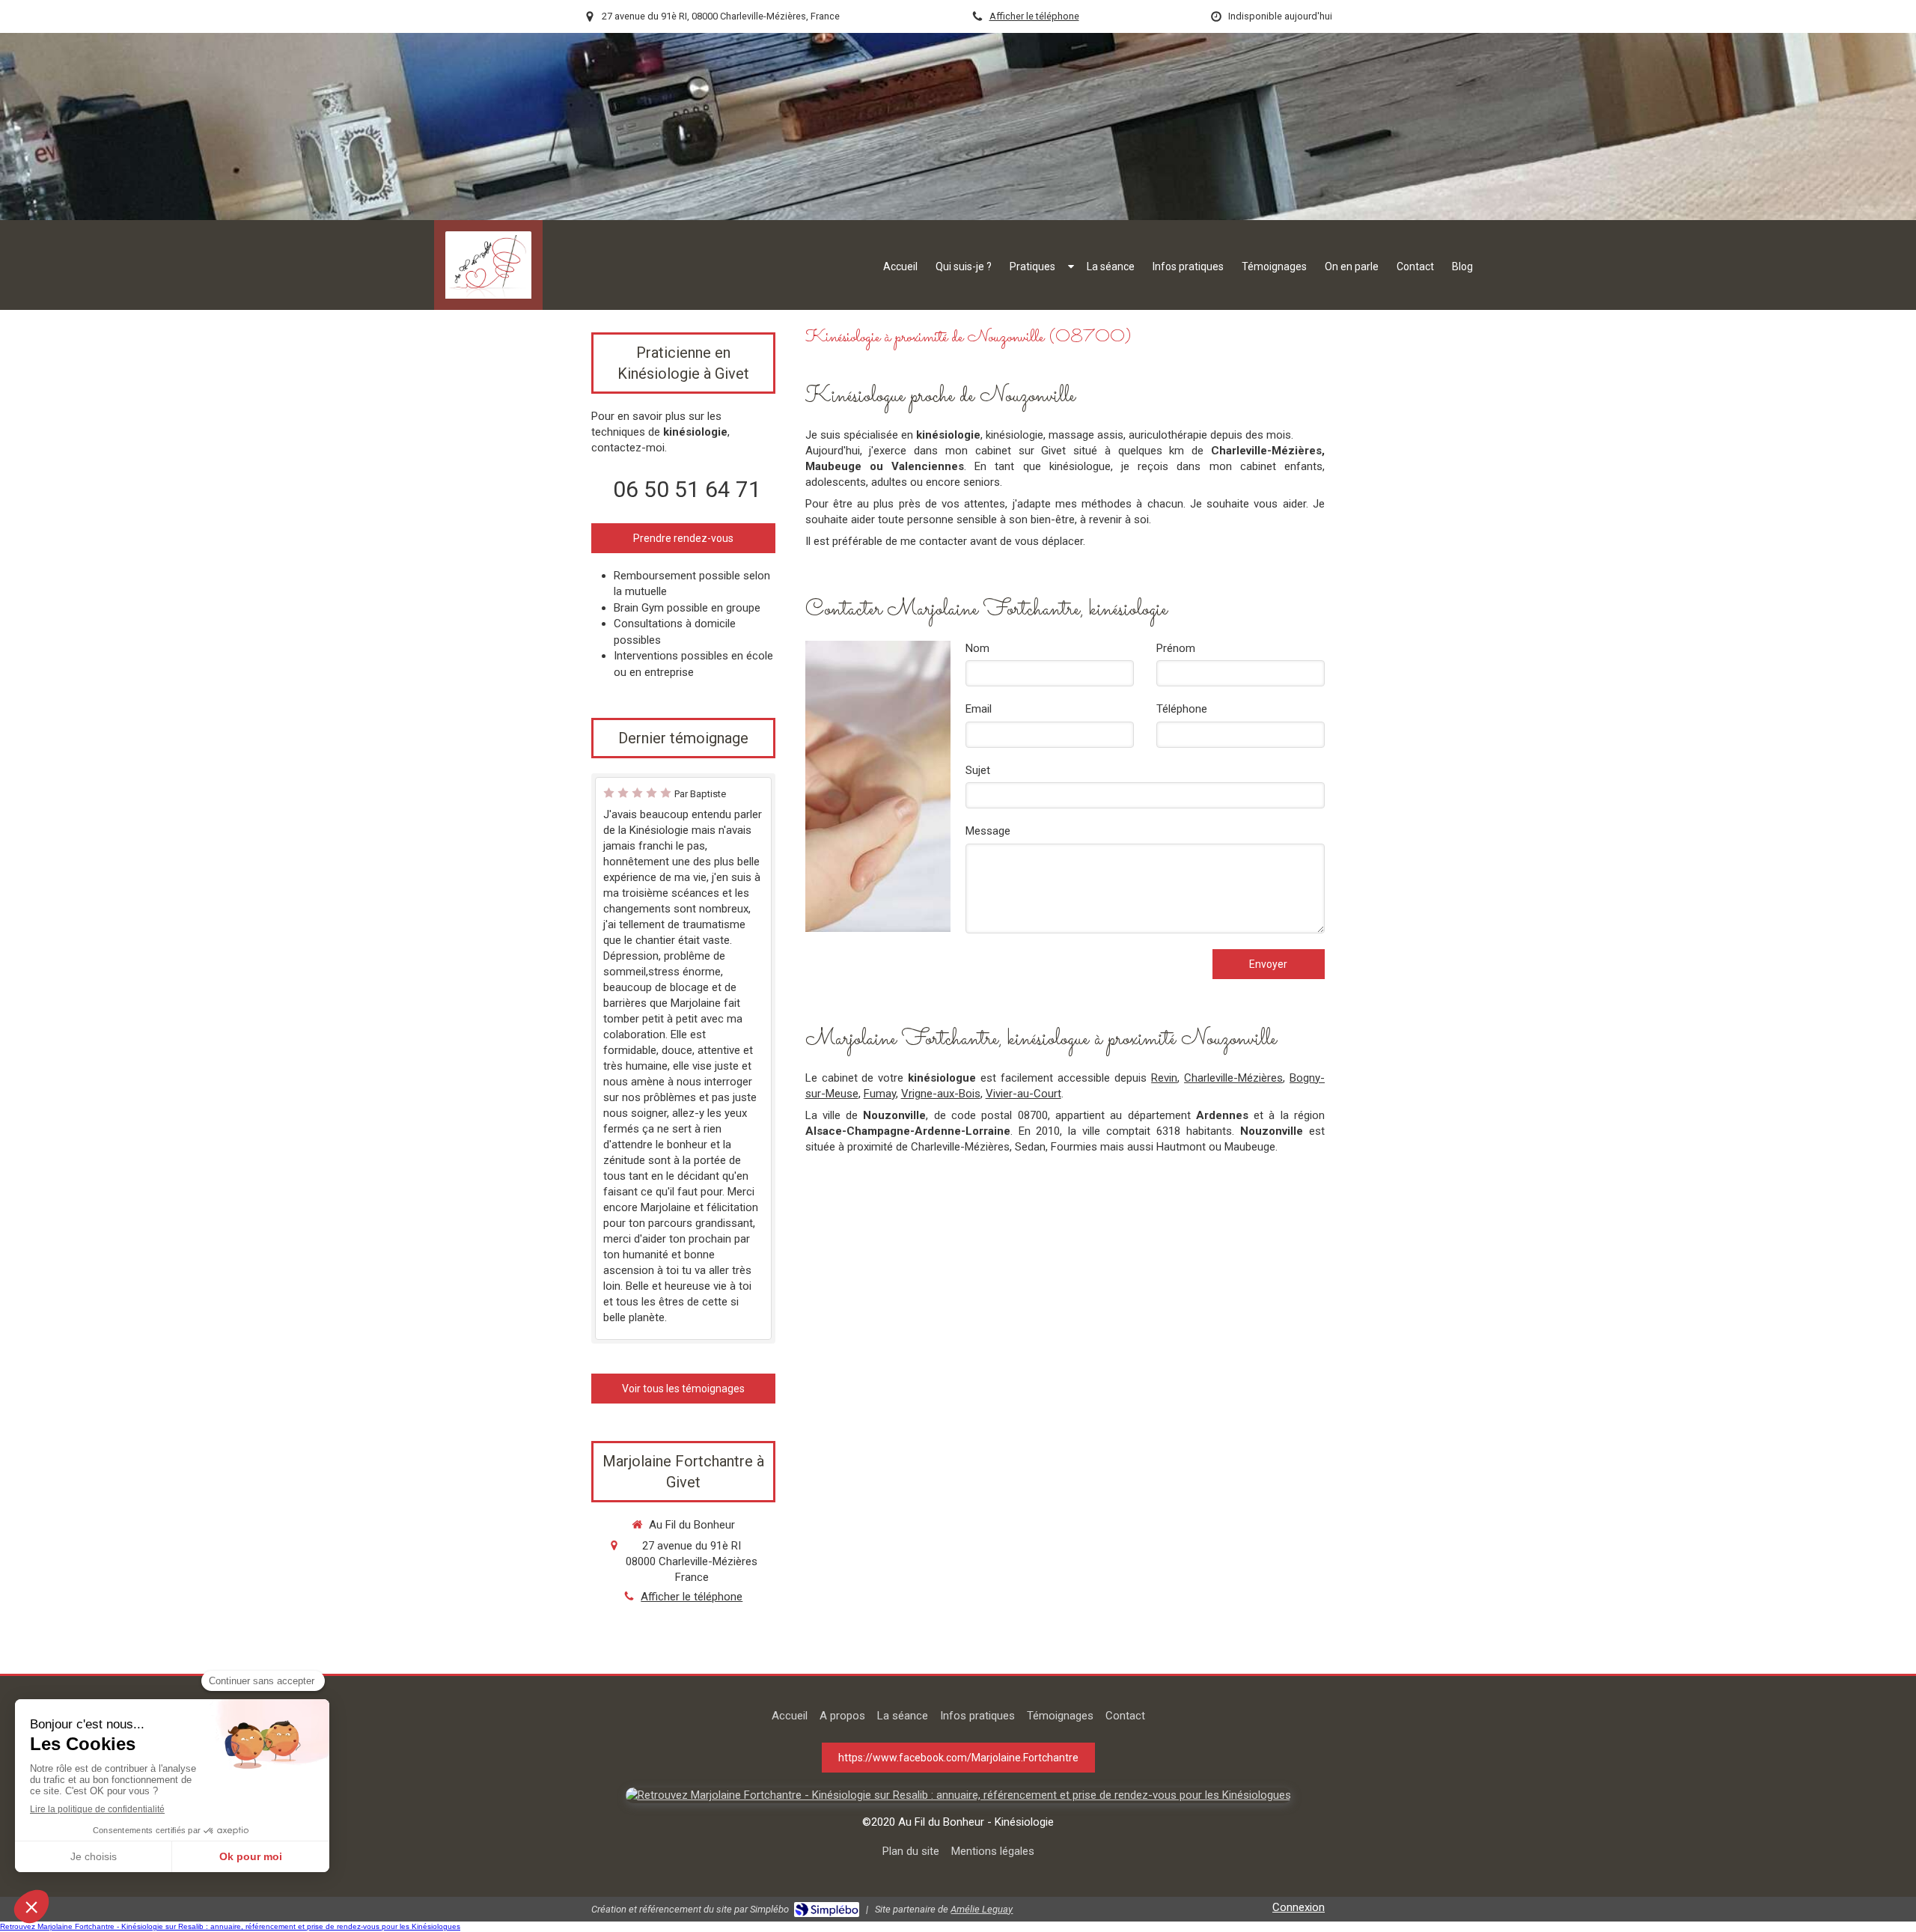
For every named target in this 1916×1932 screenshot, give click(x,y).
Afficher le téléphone (1034, 16)
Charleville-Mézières (1233, 1078)
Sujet (978, 770)
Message (988, 831)
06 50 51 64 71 (687, 489)
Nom (977, 648)
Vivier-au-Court (1023, 1094)
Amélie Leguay (982, 1909)
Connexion (1299, 1907)
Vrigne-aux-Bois (941, 1094)
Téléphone (1182, 709)
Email (979, 709)
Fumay (880, 1094)
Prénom (1176, 648)
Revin (1164, 1078)
